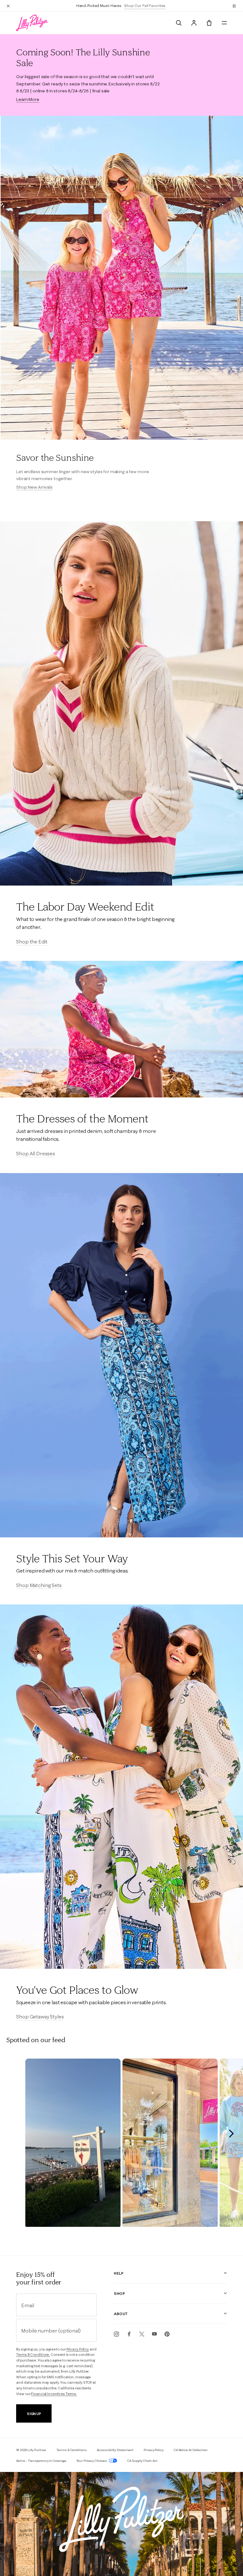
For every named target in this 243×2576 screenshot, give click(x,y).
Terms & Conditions (71, 2450)
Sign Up (34, 2414)
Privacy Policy (78, 2349)
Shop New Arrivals (34, 487)
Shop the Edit (32, 942)
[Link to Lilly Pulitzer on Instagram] (116, 2334)
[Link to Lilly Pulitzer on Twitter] (142, 2334)
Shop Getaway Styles (40, 2017)
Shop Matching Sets (39, 1585)
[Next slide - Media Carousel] (231, 2134)
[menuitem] (179, 23)
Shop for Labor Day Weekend (149, 6)
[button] (234, 6)
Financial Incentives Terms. (54, 2394)
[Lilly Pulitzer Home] (32, 23)
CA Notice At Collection (191, 2450)
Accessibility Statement (115, 2450)
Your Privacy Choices (92, 2461)
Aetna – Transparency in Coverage (41, 2461)
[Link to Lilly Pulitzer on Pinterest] (167, 2334)
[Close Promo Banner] (8, 6)
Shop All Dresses (35, 1153)
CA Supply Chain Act (142, 2461)
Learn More (28, 99)
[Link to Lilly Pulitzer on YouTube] (154, 2334)
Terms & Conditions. (33, 2355)
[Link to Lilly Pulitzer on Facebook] (129, 2334)
